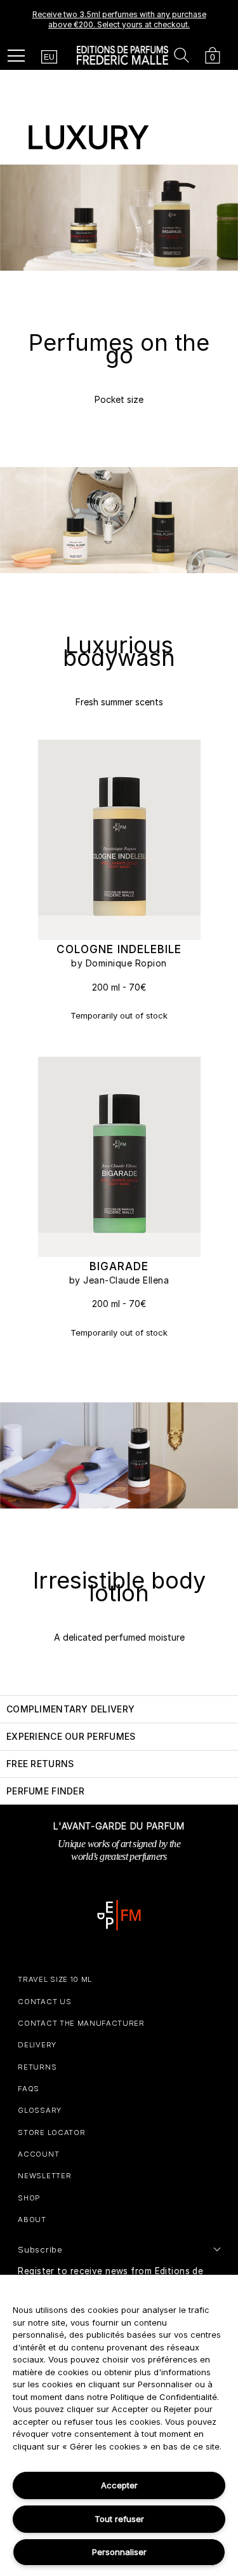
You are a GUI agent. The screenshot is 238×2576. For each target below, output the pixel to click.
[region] (119, 2425)
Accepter (119, 2485)
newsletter (44, 2176)
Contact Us (44, 2002)
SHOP (29, 2198)
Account (38, 2154)
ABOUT (32, 2220)
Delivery (37, 2045)
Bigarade (119, 1266)
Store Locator (51, 2132)
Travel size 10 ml (55, 1979)
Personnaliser (119, 2552)
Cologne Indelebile (119, 949)
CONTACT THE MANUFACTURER (81, 2023)
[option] (119, 20)
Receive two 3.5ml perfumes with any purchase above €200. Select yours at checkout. (119, 19)
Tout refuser (119, 2519)
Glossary (39, 2110)
